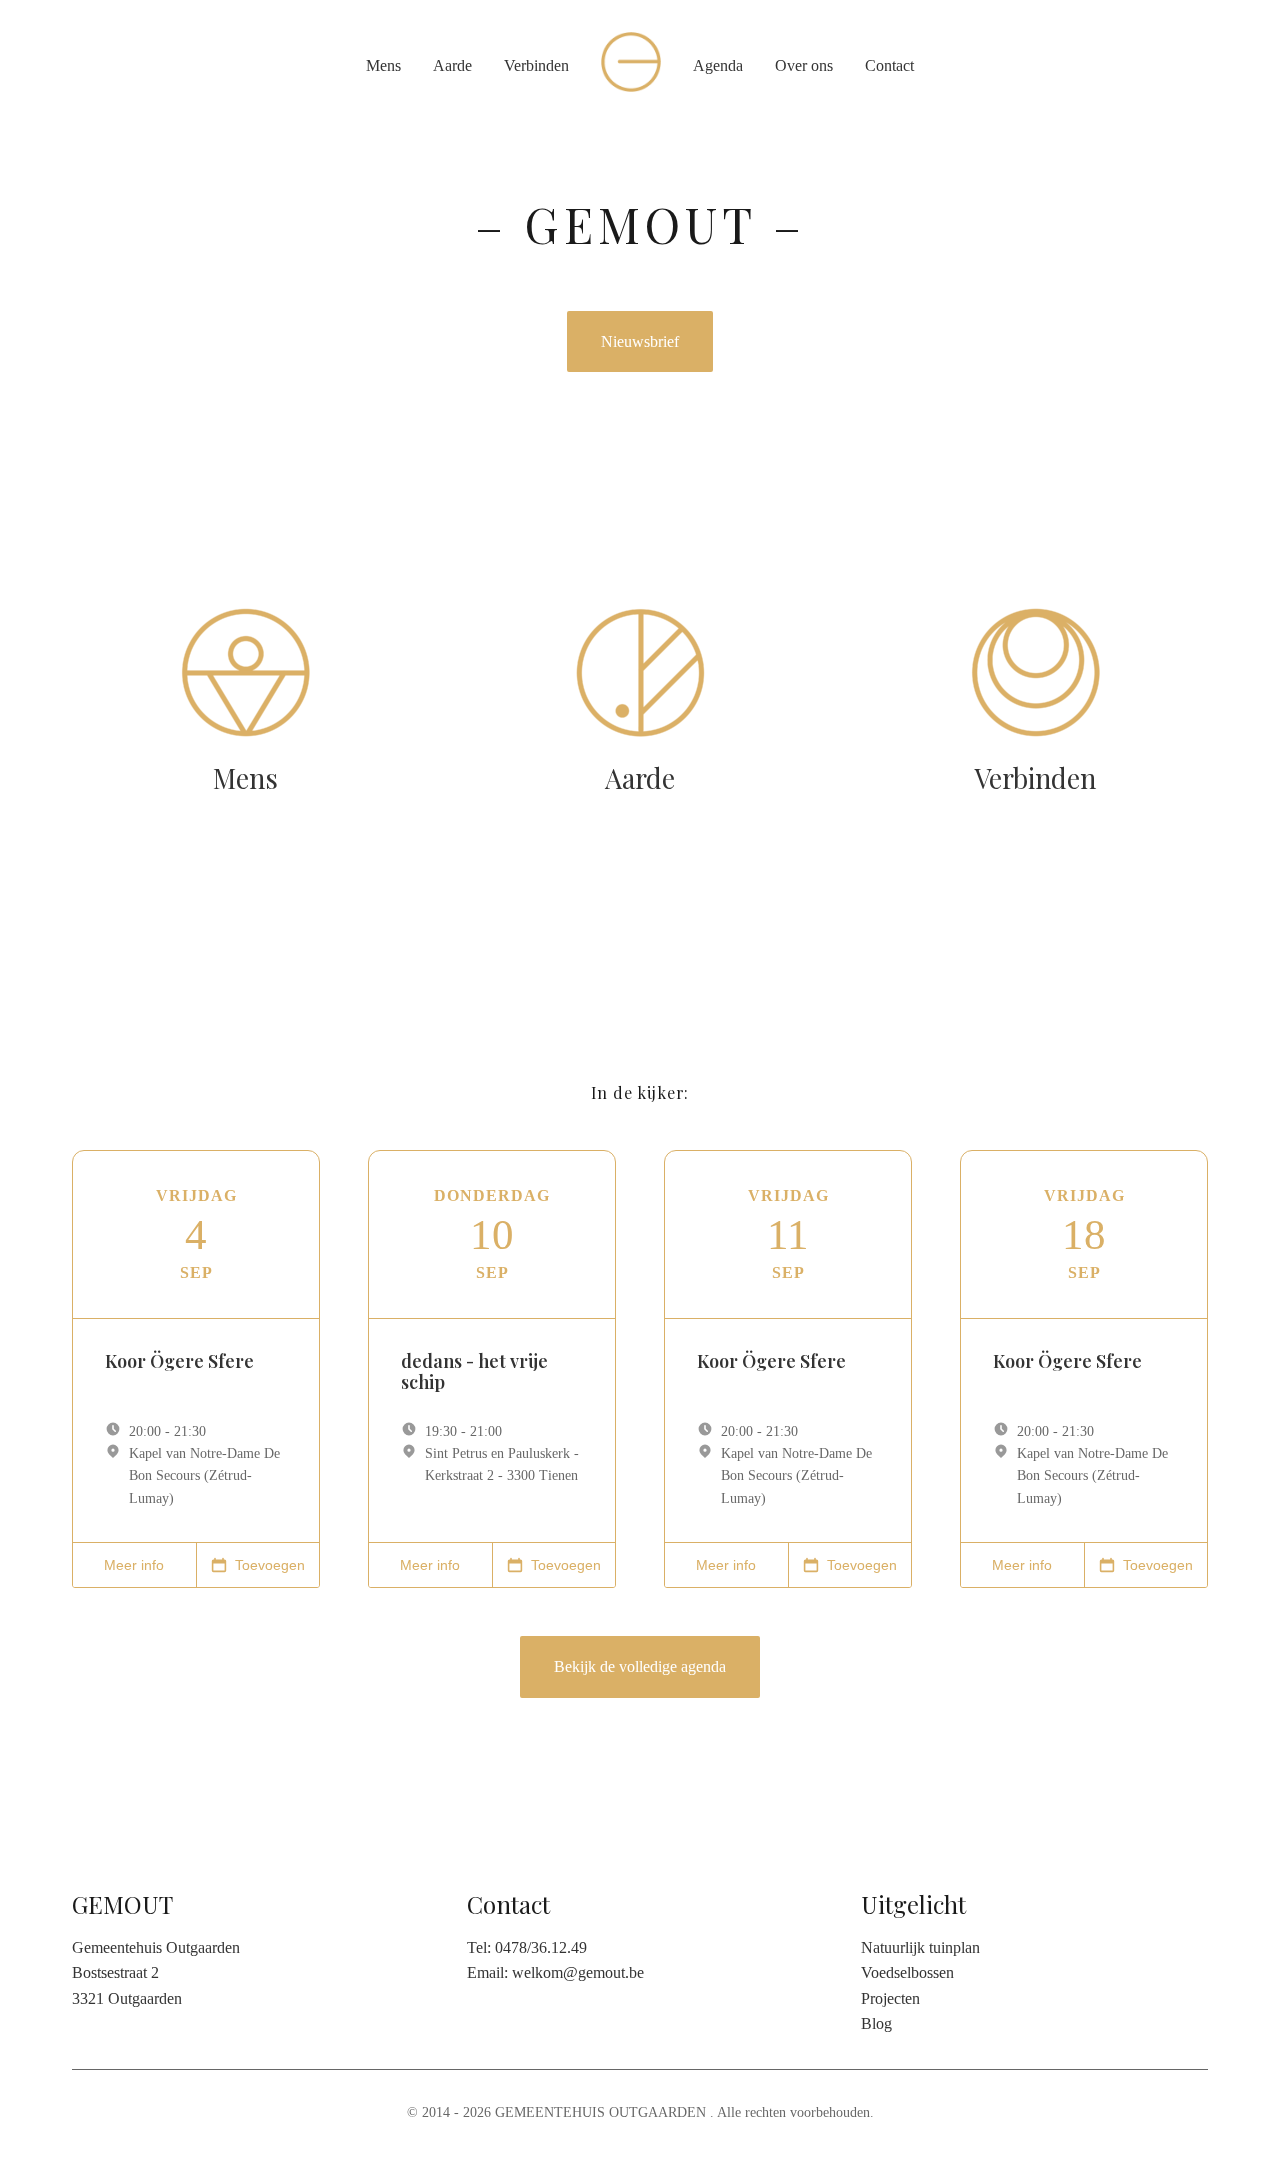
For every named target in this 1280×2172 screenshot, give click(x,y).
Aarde (452, 65)
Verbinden (536, 65)
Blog (876, 2023)
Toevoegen (270, 1565)
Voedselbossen (907, 1972)
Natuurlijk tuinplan (920, 1947)
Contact (889, 65)
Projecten (890, 1998)
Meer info (134, 1565)
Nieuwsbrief (640, 341)
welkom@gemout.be (578, 1972)
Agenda (718, 65)
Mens (383, 65)
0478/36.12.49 (541, 1947)
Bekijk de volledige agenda (640, 1666)
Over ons (804, 65)
